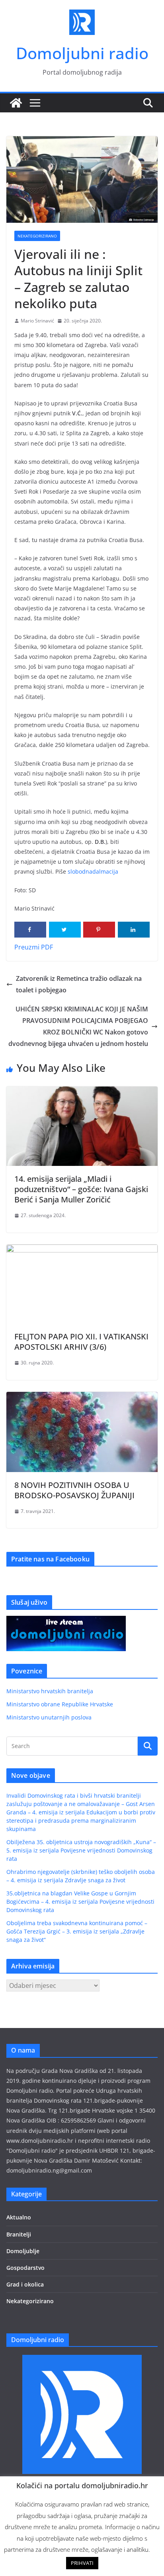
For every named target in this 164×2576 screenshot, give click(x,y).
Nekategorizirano (37, 236)
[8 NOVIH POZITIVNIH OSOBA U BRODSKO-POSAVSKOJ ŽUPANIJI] (82, 1397)
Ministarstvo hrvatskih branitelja (50, 1691)
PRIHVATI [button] (82, 2563)
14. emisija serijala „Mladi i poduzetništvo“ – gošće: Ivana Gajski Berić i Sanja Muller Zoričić (81, 1189)
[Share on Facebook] (30, 930)
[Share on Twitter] (65, 930)
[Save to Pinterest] (99, 930)
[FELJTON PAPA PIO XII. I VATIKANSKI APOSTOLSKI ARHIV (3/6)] (82, 1250)
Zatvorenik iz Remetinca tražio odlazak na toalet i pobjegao (79, 984)
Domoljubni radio (82, 53)
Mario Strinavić (37, 321)
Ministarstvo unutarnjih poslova (49, 1717)
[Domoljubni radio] (16, 103)
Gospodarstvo (25, 2268)
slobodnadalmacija (93, 871)
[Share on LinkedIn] (134, 930)
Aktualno (19, 2217)
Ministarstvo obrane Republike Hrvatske (60, 1704)
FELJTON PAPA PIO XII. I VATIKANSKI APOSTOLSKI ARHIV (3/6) (81, 1342)
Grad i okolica (25, 2284)
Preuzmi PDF (34, 947)
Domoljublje (23, 2251)
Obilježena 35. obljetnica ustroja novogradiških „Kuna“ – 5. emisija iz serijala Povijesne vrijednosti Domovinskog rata (81, 1850)
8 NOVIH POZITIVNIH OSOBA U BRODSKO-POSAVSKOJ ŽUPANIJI (74, 1490)
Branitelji (19, 2234)
